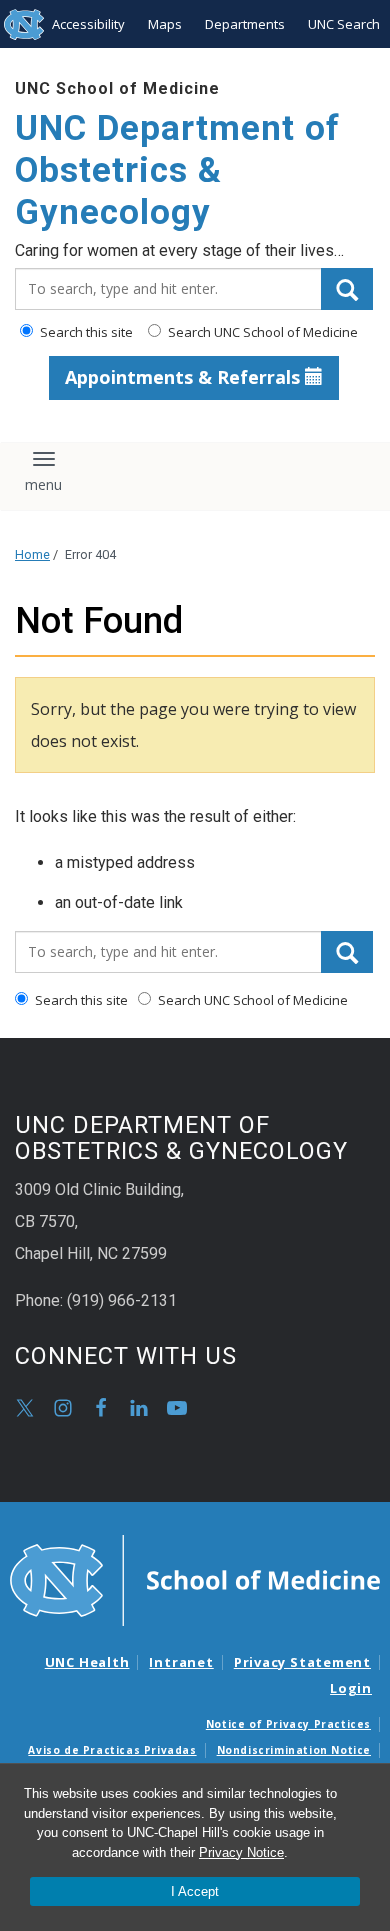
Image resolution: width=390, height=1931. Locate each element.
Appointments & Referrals (185, 377)
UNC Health (87, 1662)
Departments (245, 24)
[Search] (347, 289)
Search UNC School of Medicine (261, 332)
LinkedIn (139, 1408)
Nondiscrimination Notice (294, 1750)
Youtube (177, 1408)
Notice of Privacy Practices (288, 1724)
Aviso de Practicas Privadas (112, 1750)
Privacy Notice (241, 1852)
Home (32, 554)
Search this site (85, 332)
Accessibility (88, 24)
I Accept (195, 1891)
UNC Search (344, 24)
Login (351, 1688)
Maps (165, 24)
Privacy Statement (302, 1662)
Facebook (101, 1408)
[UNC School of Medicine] (195, 1579)
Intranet (181, 1662)
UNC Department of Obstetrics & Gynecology (177, 170)
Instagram (63, 1408)
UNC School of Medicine (117, 88)
